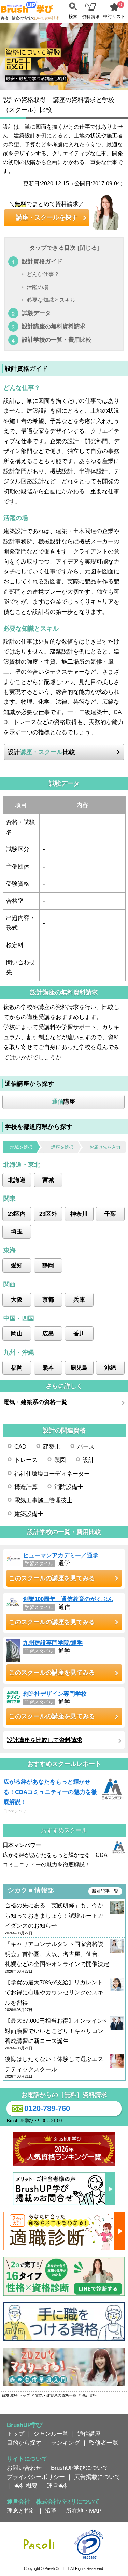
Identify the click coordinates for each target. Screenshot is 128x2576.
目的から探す (24, 2443)
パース (86, 1446)
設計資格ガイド (42, 261)
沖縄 (110, 1368)
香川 (79, 1333)
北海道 (17, 1180)
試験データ (36, 313)
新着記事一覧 (105, 1891)
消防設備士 (69, 1487)
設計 (88, 1460)
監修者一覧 (104, 2443)
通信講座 (89, 2434)
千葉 (110, 1214)
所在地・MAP (84, 2511)
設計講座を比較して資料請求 (45, 1740)
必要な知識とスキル (51, 300)
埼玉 (17, 1231)
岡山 (17, 1333)
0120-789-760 (47, 2108)
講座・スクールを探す (47, 217)
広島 (48, 1333)
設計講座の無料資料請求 (54, 326)
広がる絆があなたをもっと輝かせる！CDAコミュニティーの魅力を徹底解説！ (50, 1792)
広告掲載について (97, 2477)
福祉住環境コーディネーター (52, 1474)
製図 (60, 1460)
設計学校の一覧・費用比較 (57, 340)
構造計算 (26, 1487)
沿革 (51, 2511)
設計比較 (41, 752)
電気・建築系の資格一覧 (35, 1402)
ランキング (65, 2443)
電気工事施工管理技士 (43, 1500)
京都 (48, 1299)
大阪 (17, 1299)
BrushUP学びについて (80, 2468)
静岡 (48, 1265)
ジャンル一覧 (51, 2434)
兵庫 (79, 1299)
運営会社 (58, 2486)
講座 (63, 1101)
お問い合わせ (24, 2468)
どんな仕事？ (43, 274)
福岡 (17, 1368)
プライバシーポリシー (36, 2477)
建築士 (52, 1446)
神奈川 (79, 1214)
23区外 (48, 1214)
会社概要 (26, 2486)
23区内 (17, 1214)
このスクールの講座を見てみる (52, 1578)
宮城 (48, 1180)
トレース (26, 1460)
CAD (20, 1446)
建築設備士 (29, 1514)
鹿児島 (79, 1368)
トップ (16, 2434)
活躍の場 (38, 287)
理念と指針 (21, 2511)
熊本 (48, 1368)
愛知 (17, 1265)
